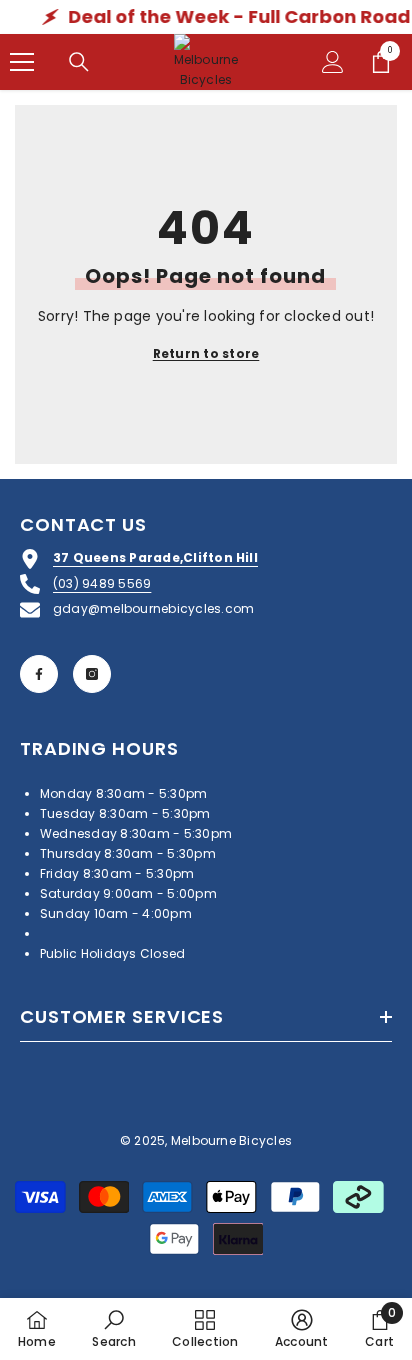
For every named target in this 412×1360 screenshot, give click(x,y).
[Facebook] (39, 674)
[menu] (22, 62)
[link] (113, 1328)
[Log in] (333, 62)
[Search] (79, 62)
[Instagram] (92, 674)
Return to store (206, 353)
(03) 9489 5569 (102, 583)
